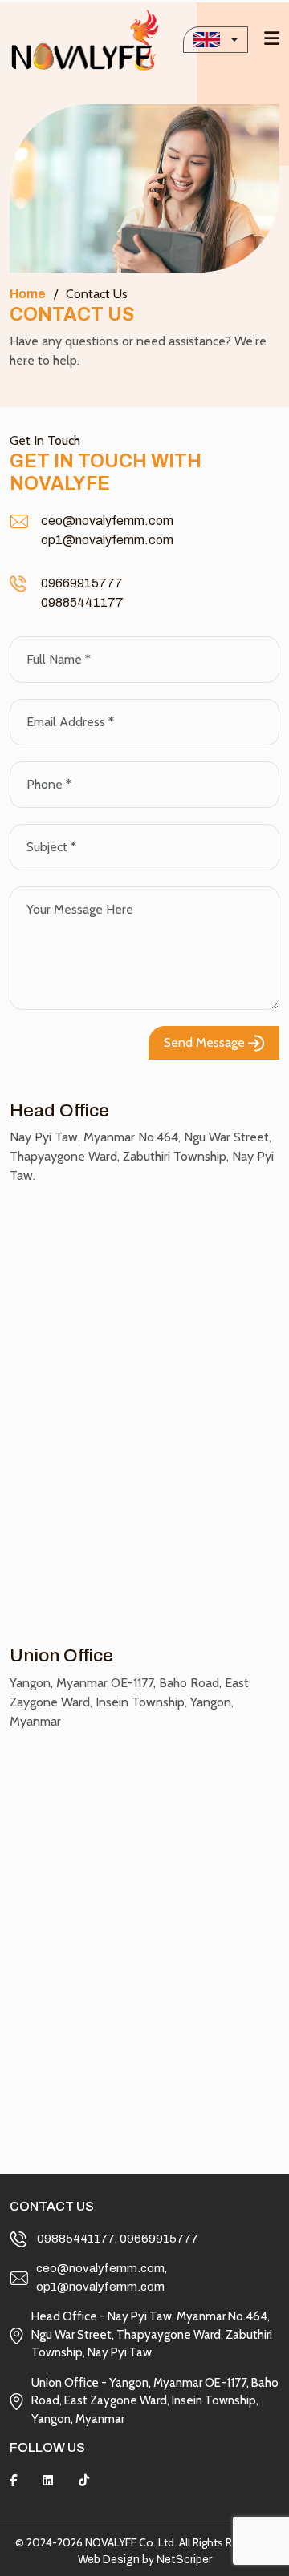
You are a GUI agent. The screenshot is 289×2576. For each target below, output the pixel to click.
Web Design (109, 2560)
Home (28, 294)
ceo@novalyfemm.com (107, 521)
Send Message (206, 1042)
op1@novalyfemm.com (107, 540)
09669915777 (82, 583)
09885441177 (82, 602)
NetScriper (184, 2560)
